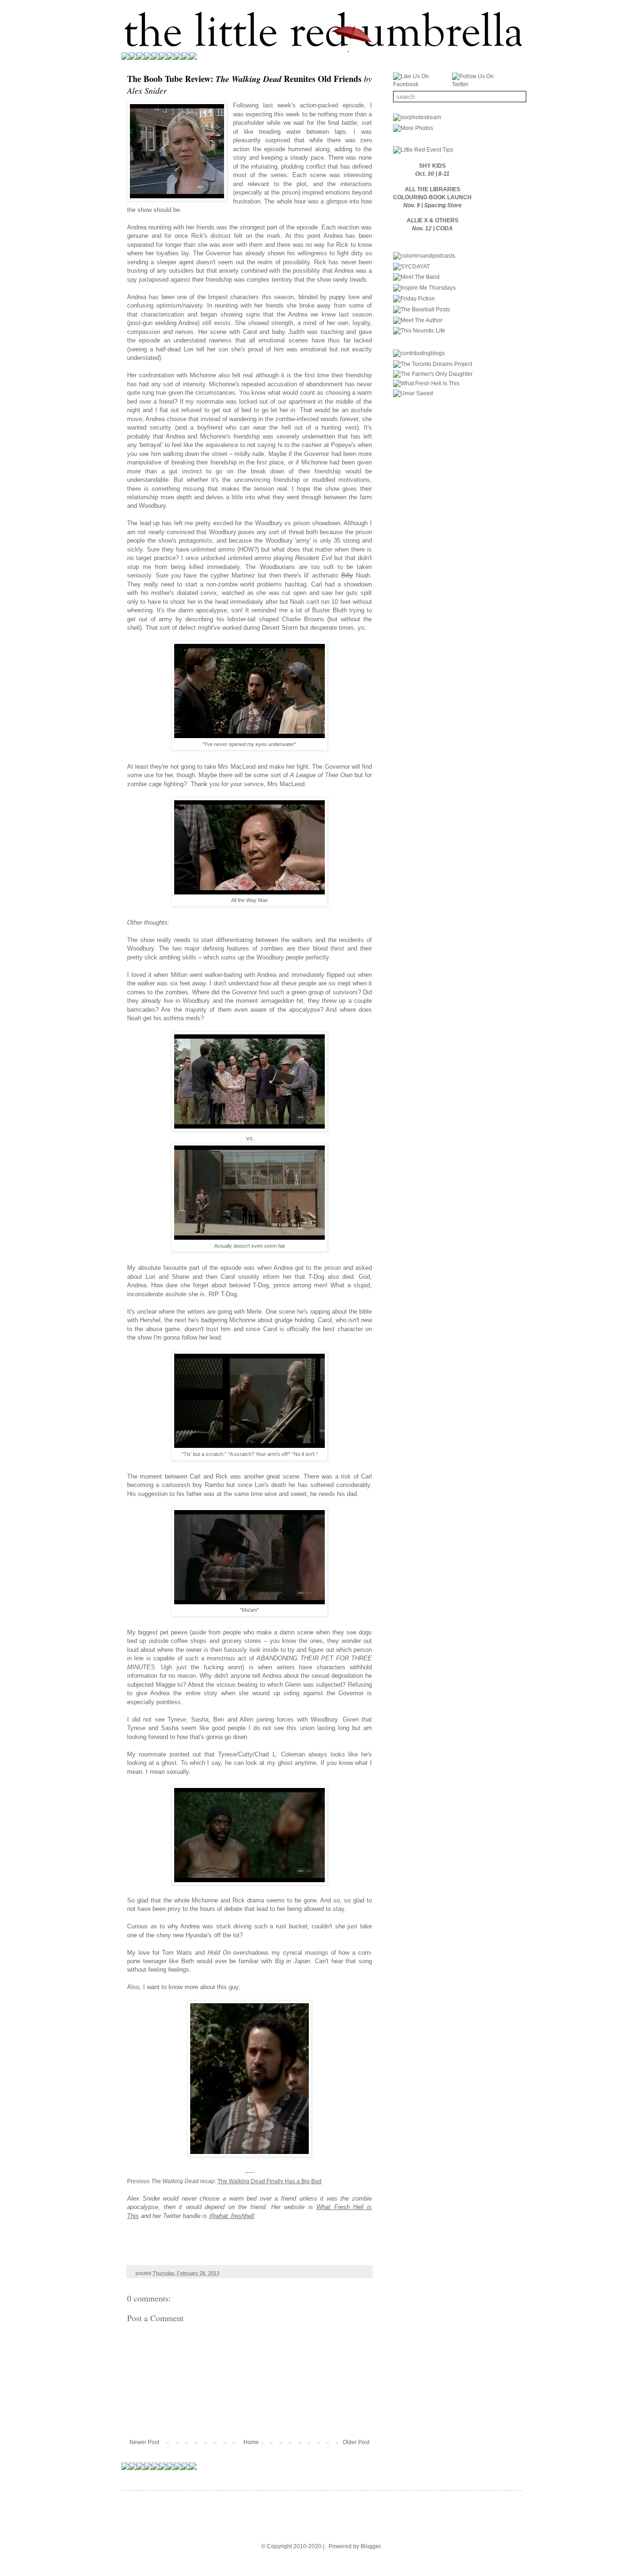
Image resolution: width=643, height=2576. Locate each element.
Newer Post (144, 2442)
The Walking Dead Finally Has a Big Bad (269, 2181)
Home (251, 2442)
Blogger (370, 2546)
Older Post (356, 2442)
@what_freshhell (232, 2216)
